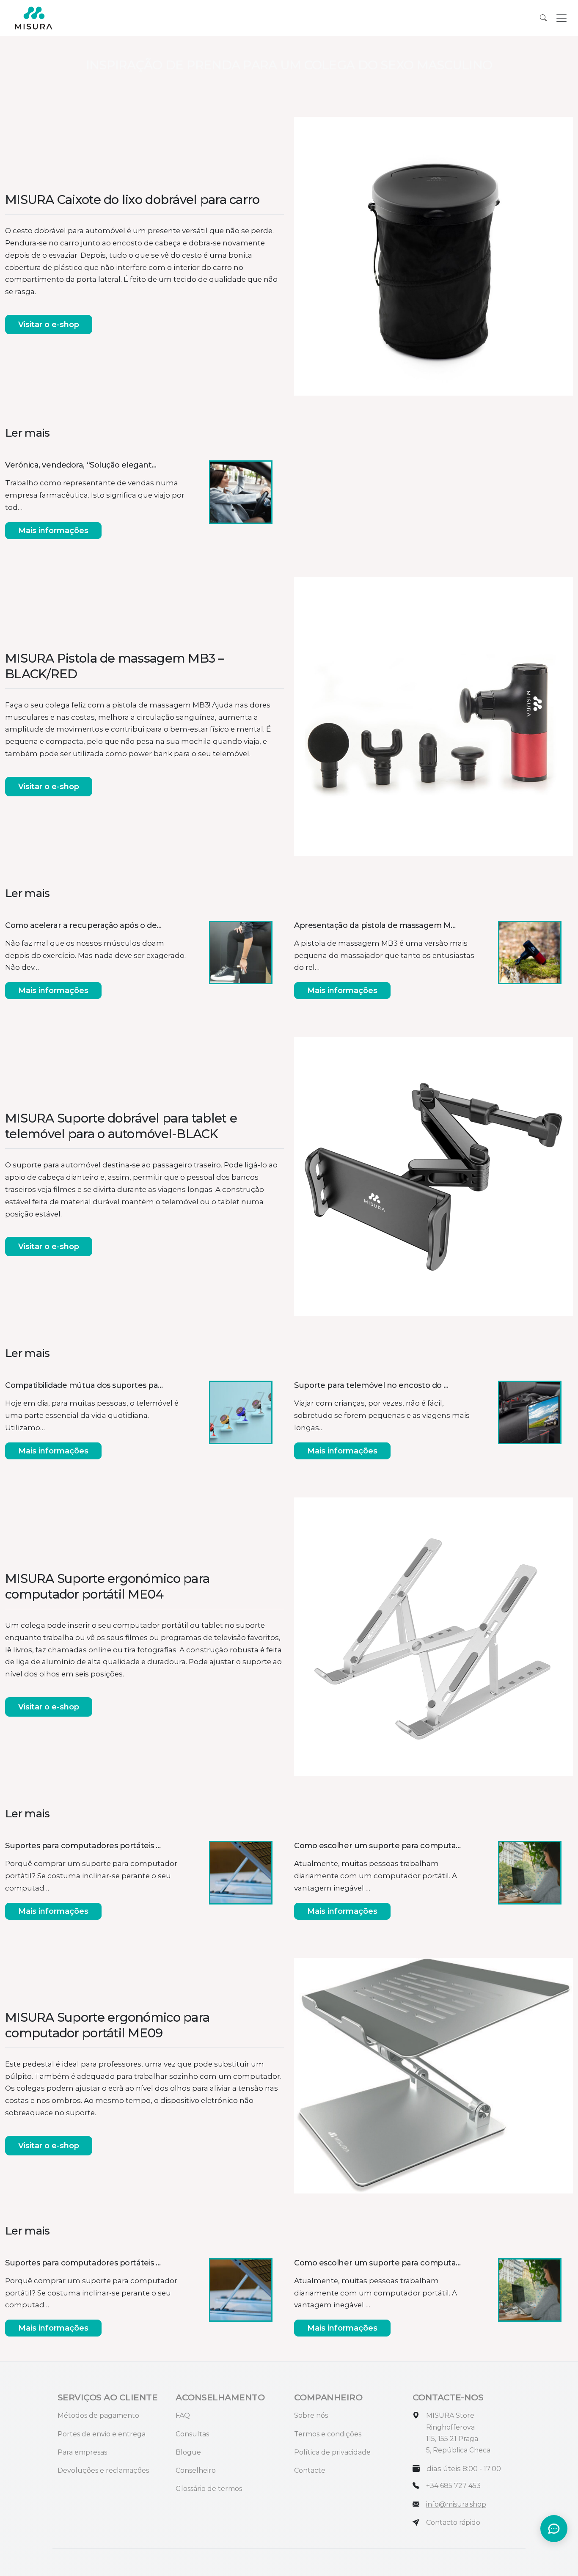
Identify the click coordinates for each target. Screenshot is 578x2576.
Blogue (188, 2452)
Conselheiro (196, 2470)
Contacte (310, 2470)
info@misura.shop (456, 2504)
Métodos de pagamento (98, 2415)
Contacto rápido (453, 2522)
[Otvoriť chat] (554, 2529)
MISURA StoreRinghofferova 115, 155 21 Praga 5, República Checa (458, 2433)
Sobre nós (311, 2415)
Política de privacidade (332, 2452)
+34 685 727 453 (453, 2486)
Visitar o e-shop (49, 325)
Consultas (192, 2434)
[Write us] (416, 2522)
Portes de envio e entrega (102, 2434)
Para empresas (82, 2452)
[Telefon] (416, 2486)
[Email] (416, 2504)
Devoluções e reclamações (103, 2470)
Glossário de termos (209, 2489)
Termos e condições (328, 2434)
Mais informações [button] (53, 531)
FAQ (183, 2415)
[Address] (416, 2415)
